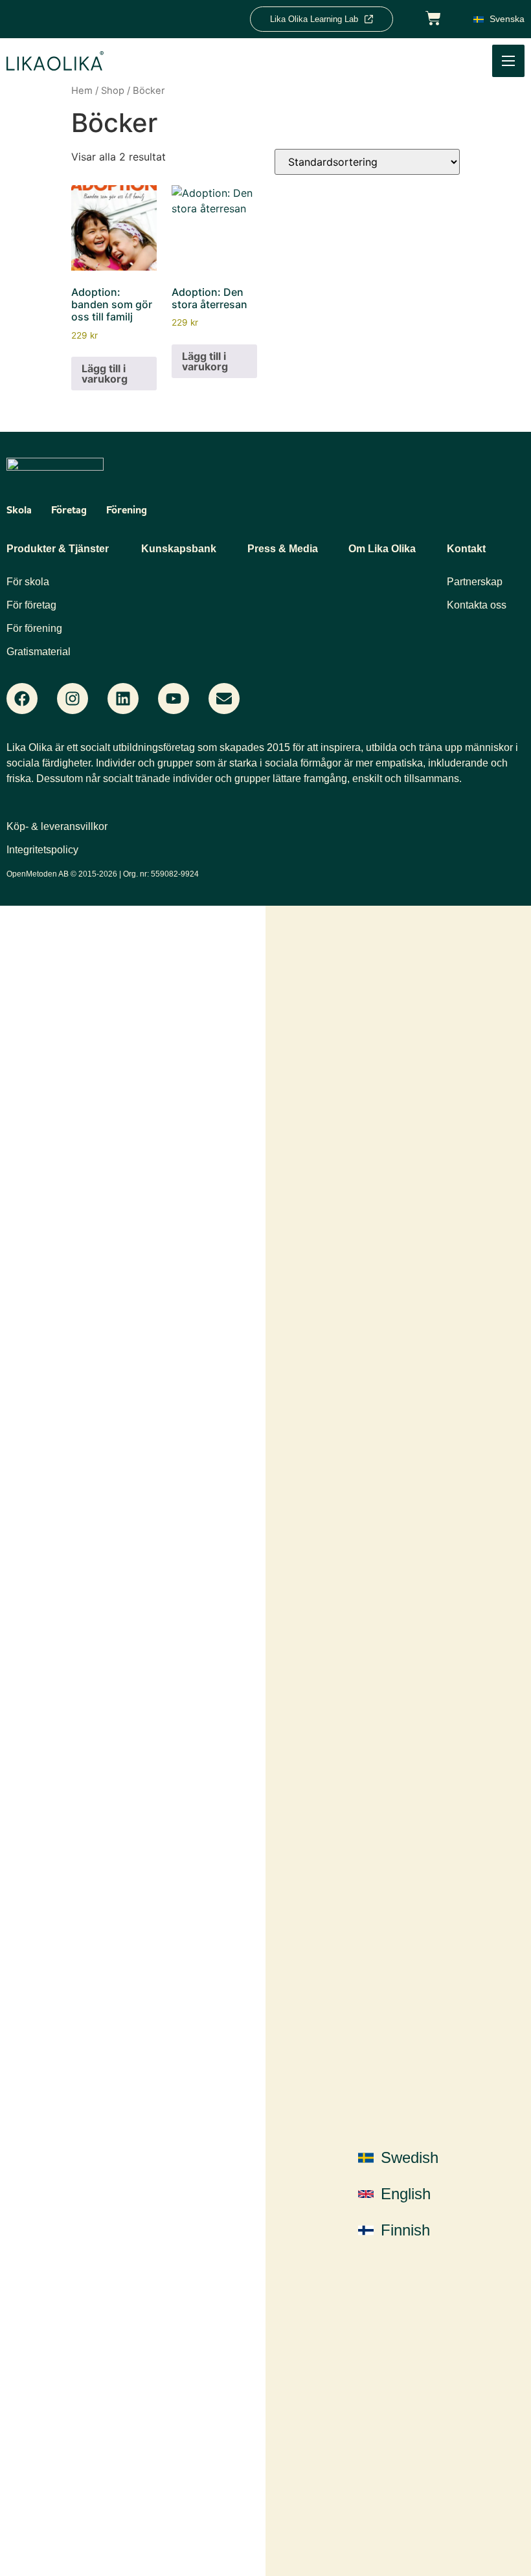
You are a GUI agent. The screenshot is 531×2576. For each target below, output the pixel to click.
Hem (82, 91)
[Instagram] (73, 699)
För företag (31, 605)
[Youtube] (174, 699)
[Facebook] (22, 699)
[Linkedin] (123, 699)
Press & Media (283, 549)
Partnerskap (475, 582)
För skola (28, 582)
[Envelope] (224, 699)
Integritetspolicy (42, 850)
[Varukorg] (433, 17)
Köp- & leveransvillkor (57, 826)
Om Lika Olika (382, 549)
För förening (34, 628)
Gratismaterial (39, 652)
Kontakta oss (477, 605)
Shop (113, 91)
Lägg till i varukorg (105, 374)
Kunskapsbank (179, 549)
